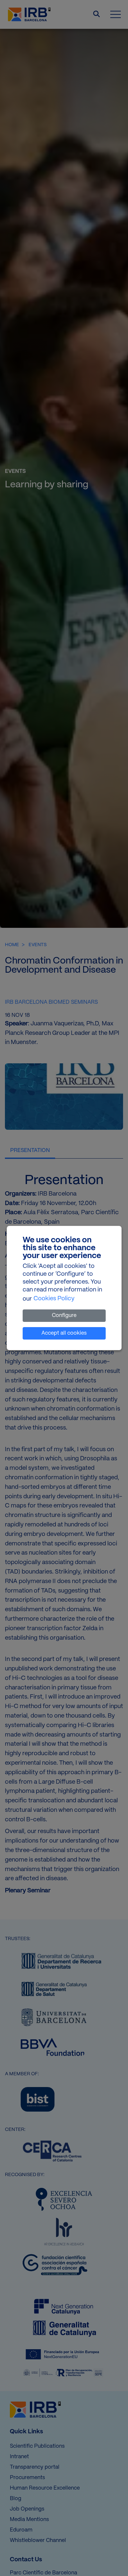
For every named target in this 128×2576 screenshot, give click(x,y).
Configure (64, 1315)
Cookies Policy (54, 1299)
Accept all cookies (64, 1333)
